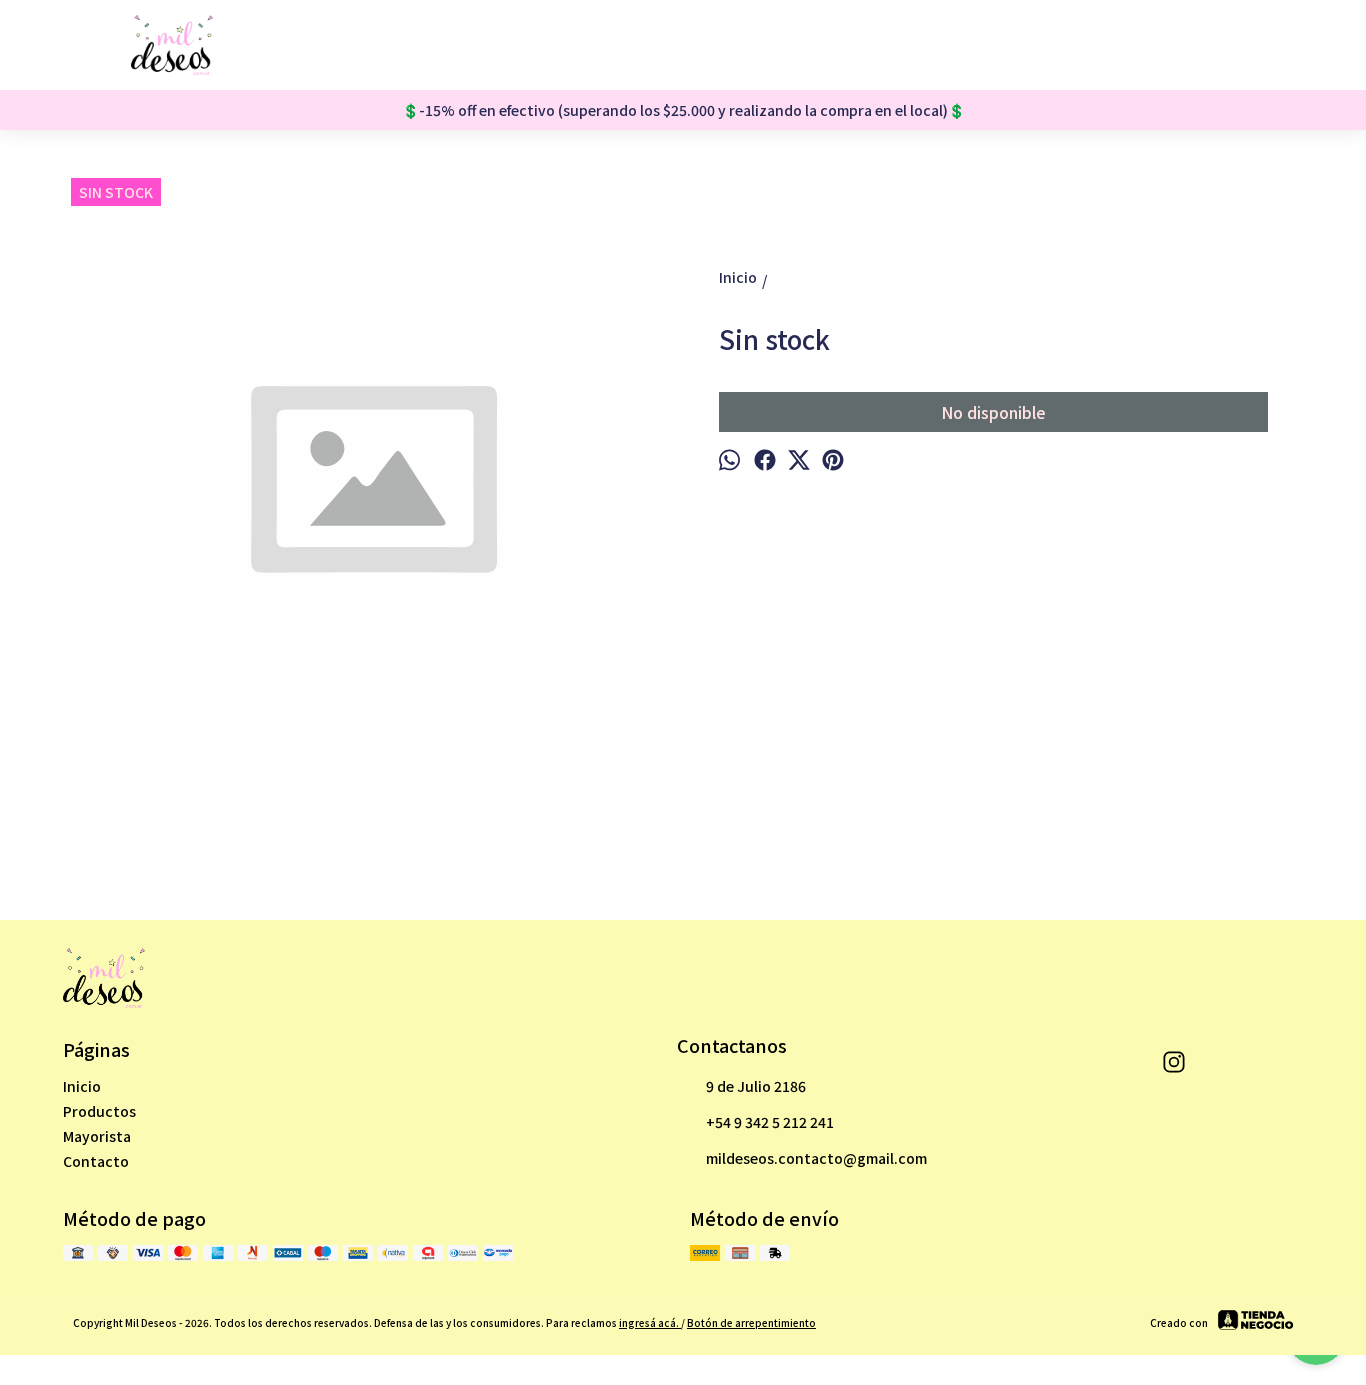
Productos (99, 1111)
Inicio (82, 1086)
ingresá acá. (650, 1322)
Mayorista (97, 1136)
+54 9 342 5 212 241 (770, 1122)
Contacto (96, 1161)
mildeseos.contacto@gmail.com (816, 1158)
